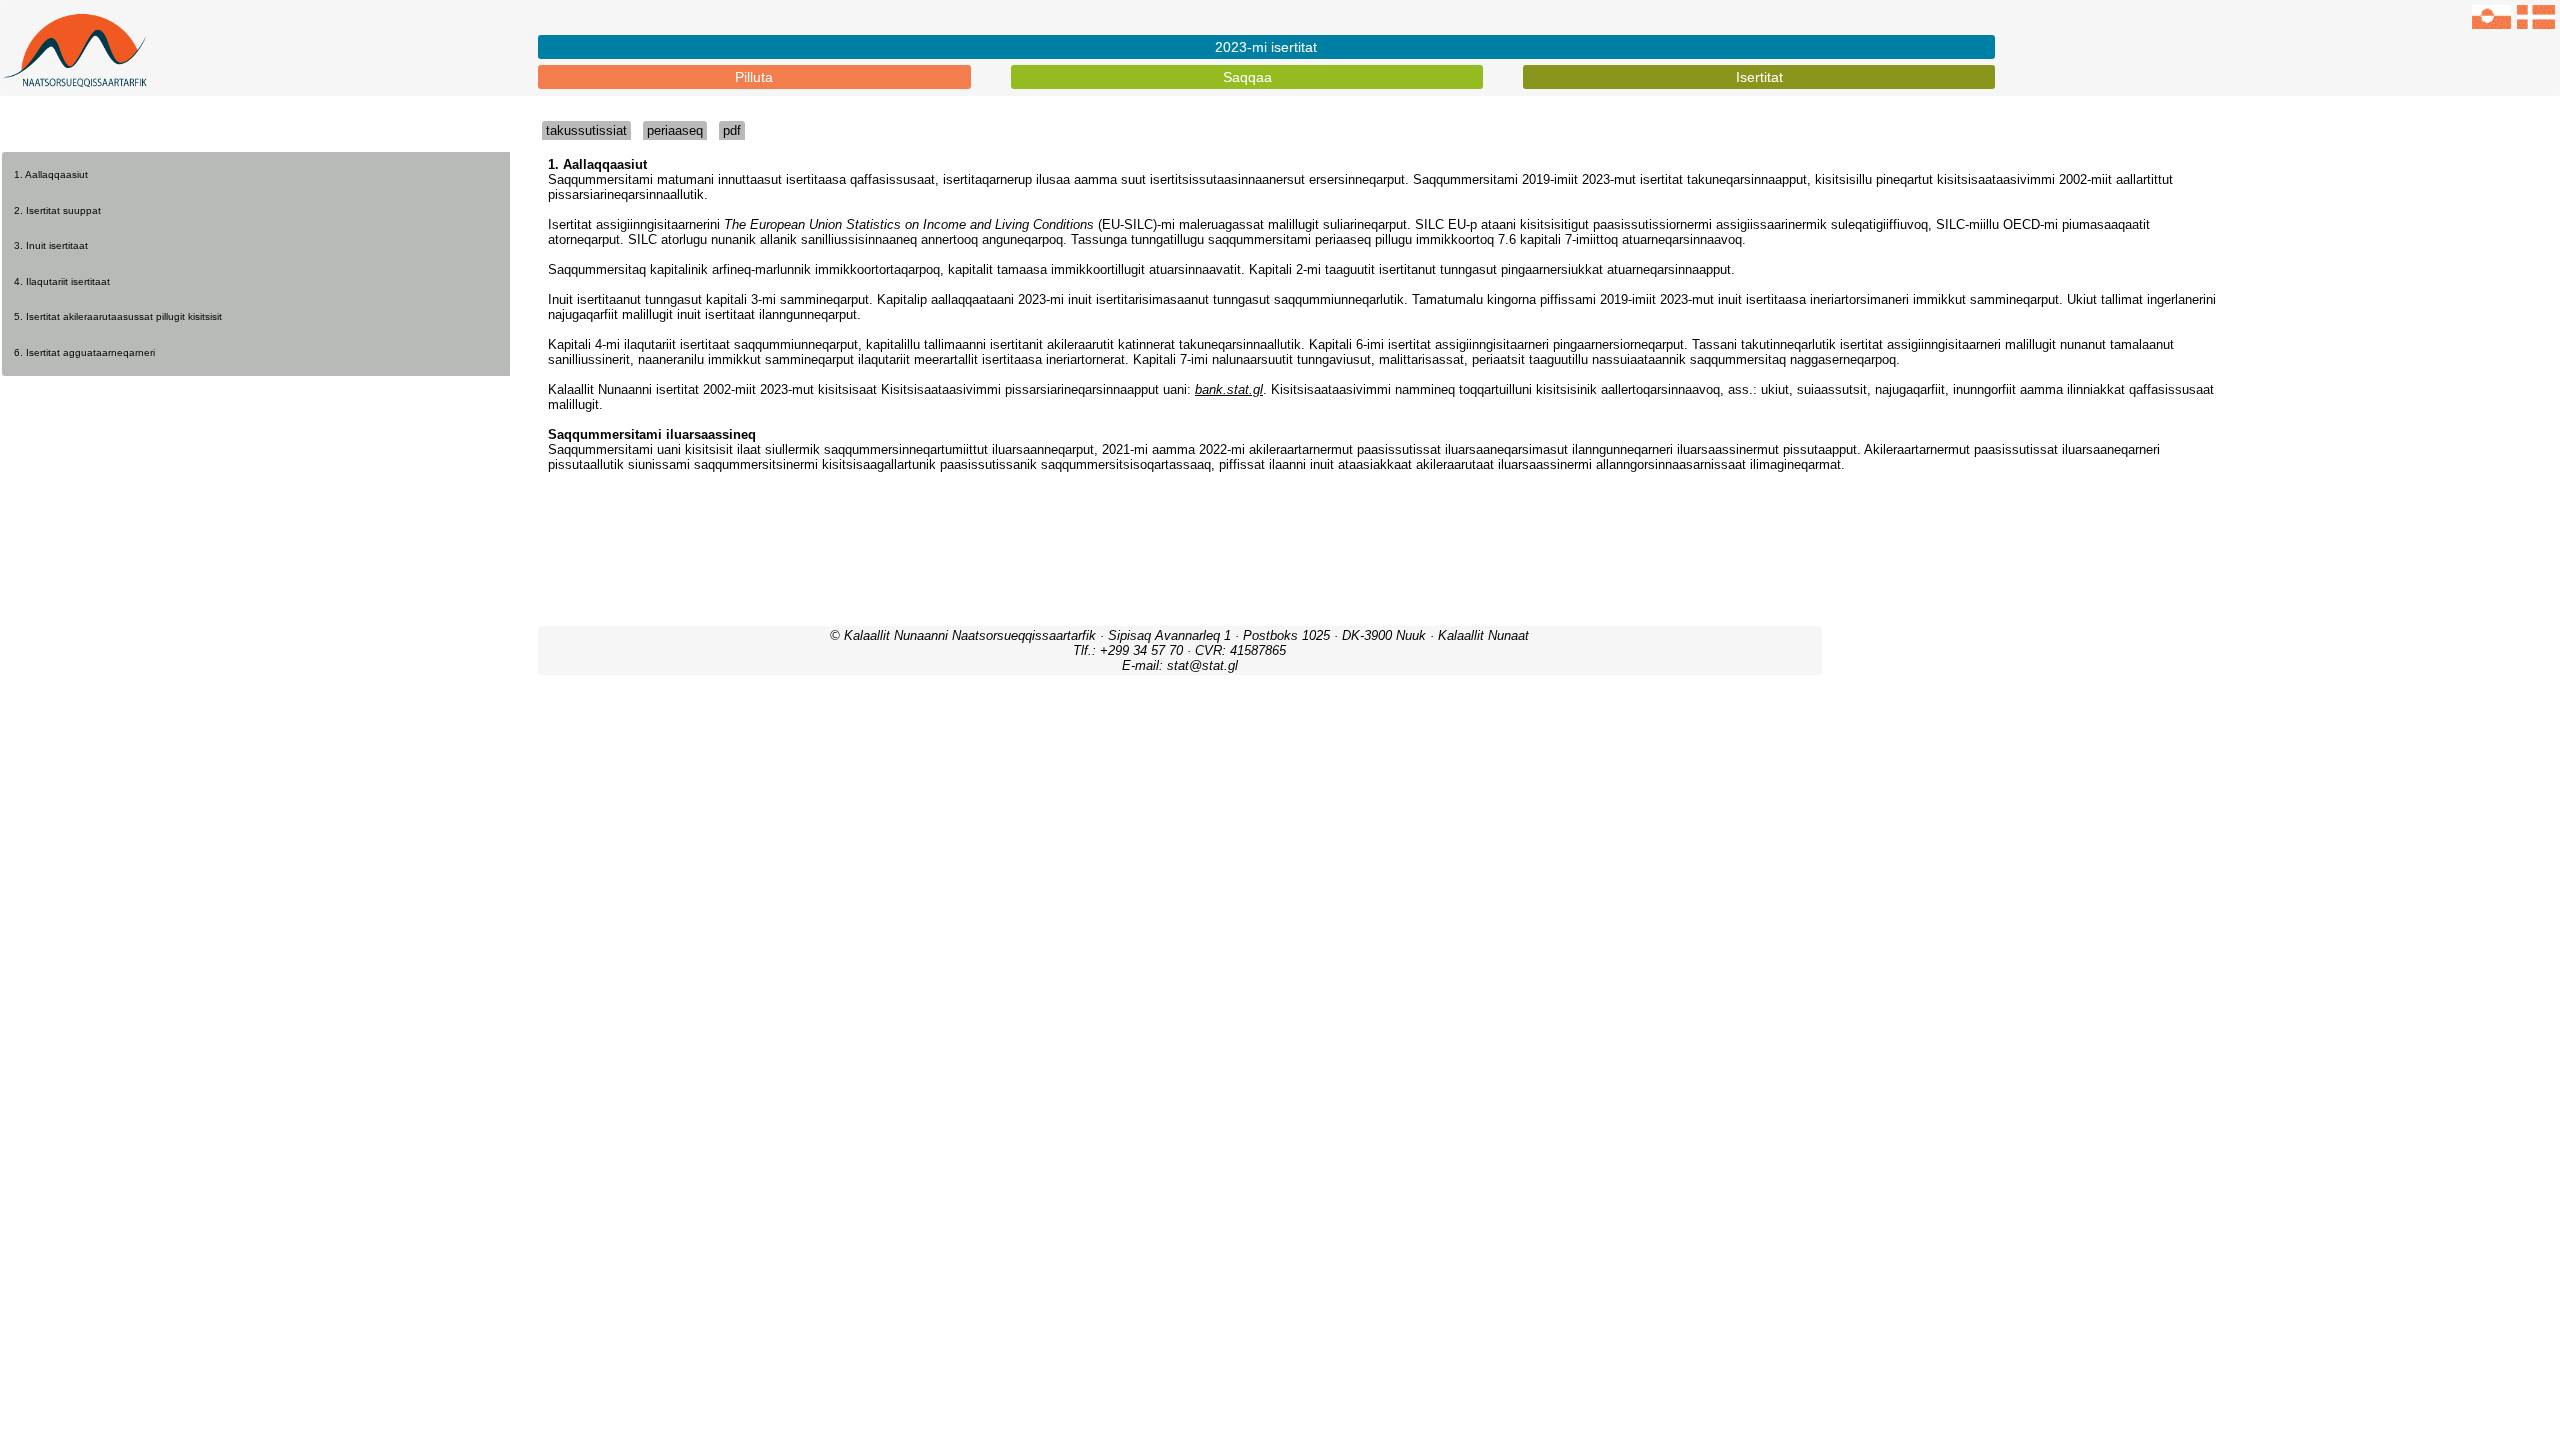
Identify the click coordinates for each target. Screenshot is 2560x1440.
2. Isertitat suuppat (57, 210)
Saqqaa (1247, 77)
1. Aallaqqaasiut (51, 174)
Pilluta (754, 77)
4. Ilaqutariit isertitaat (62, 281)
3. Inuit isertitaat (51, 245)
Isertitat (1759, 77)
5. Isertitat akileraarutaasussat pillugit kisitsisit (118, 316)
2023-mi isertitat (1266, 47)
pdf (732, 130)
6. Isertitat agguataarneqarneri (84, 352)
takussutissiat (586, 130)
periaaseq (675, 130)
